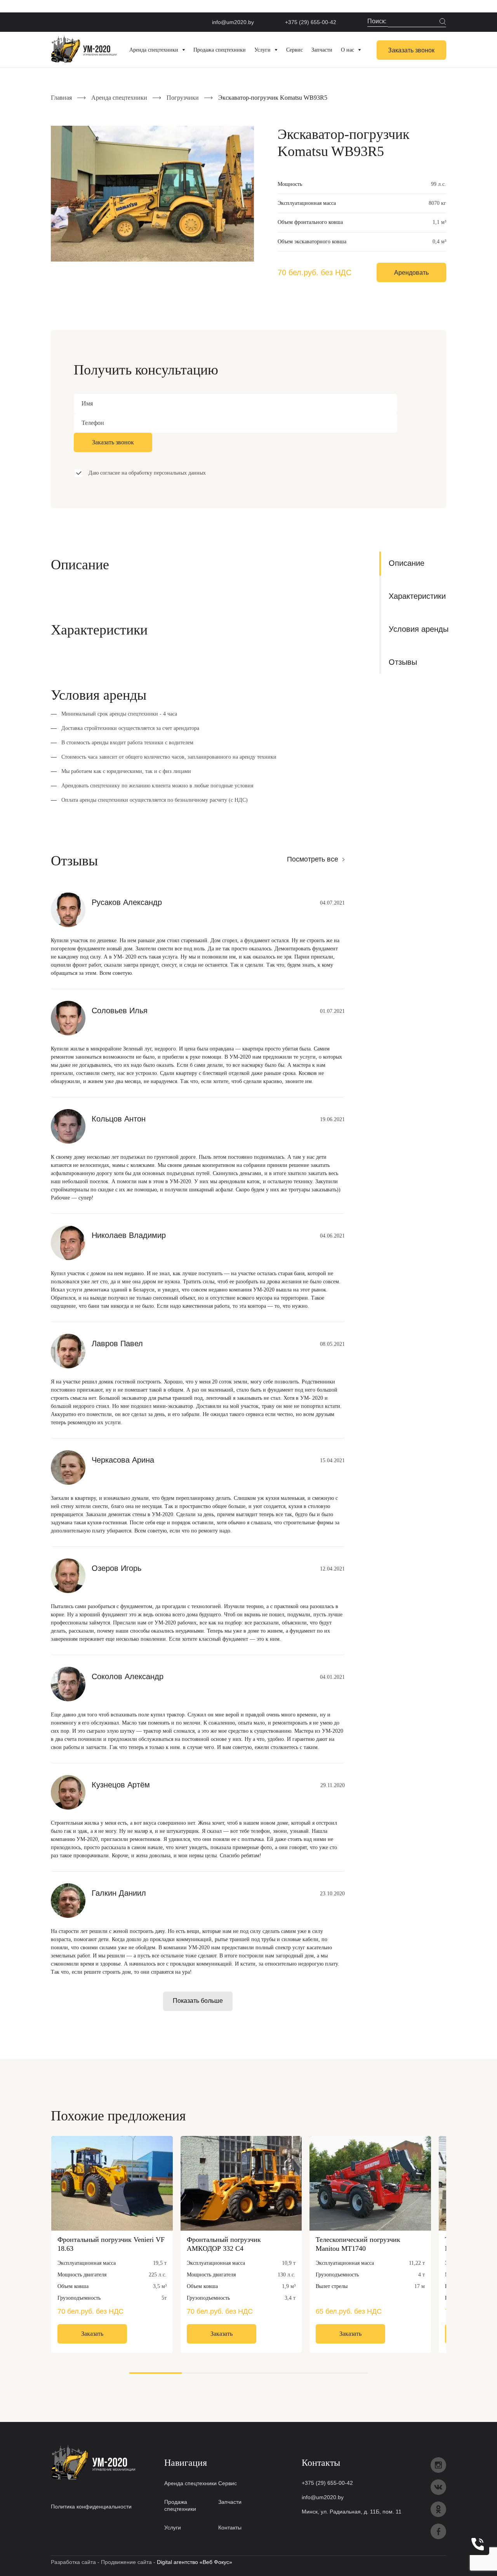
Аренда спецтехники (119, 98)
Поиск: (378, 21)
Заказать (92, 2334)
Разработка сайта (73, 2562)
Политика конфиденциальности (91, 2507)
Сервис (228, 2483)
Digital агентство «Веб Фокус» (195, 2562)
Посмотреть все (313, 859)
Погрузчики (183, 98)
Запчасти (230, 2502)
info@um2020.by (233, 22)
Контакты (230, 2527)
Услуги (173, 2527)
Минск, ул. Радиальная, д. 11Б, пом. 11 (352, 2512)
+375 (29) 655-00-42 (311, 22)
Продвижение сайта (126, 2562)
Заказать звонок (411, 50)
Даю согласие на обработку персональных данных (147, 473)
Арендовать (411, 273)
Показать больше (198, 2001)
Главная (61, 98)
